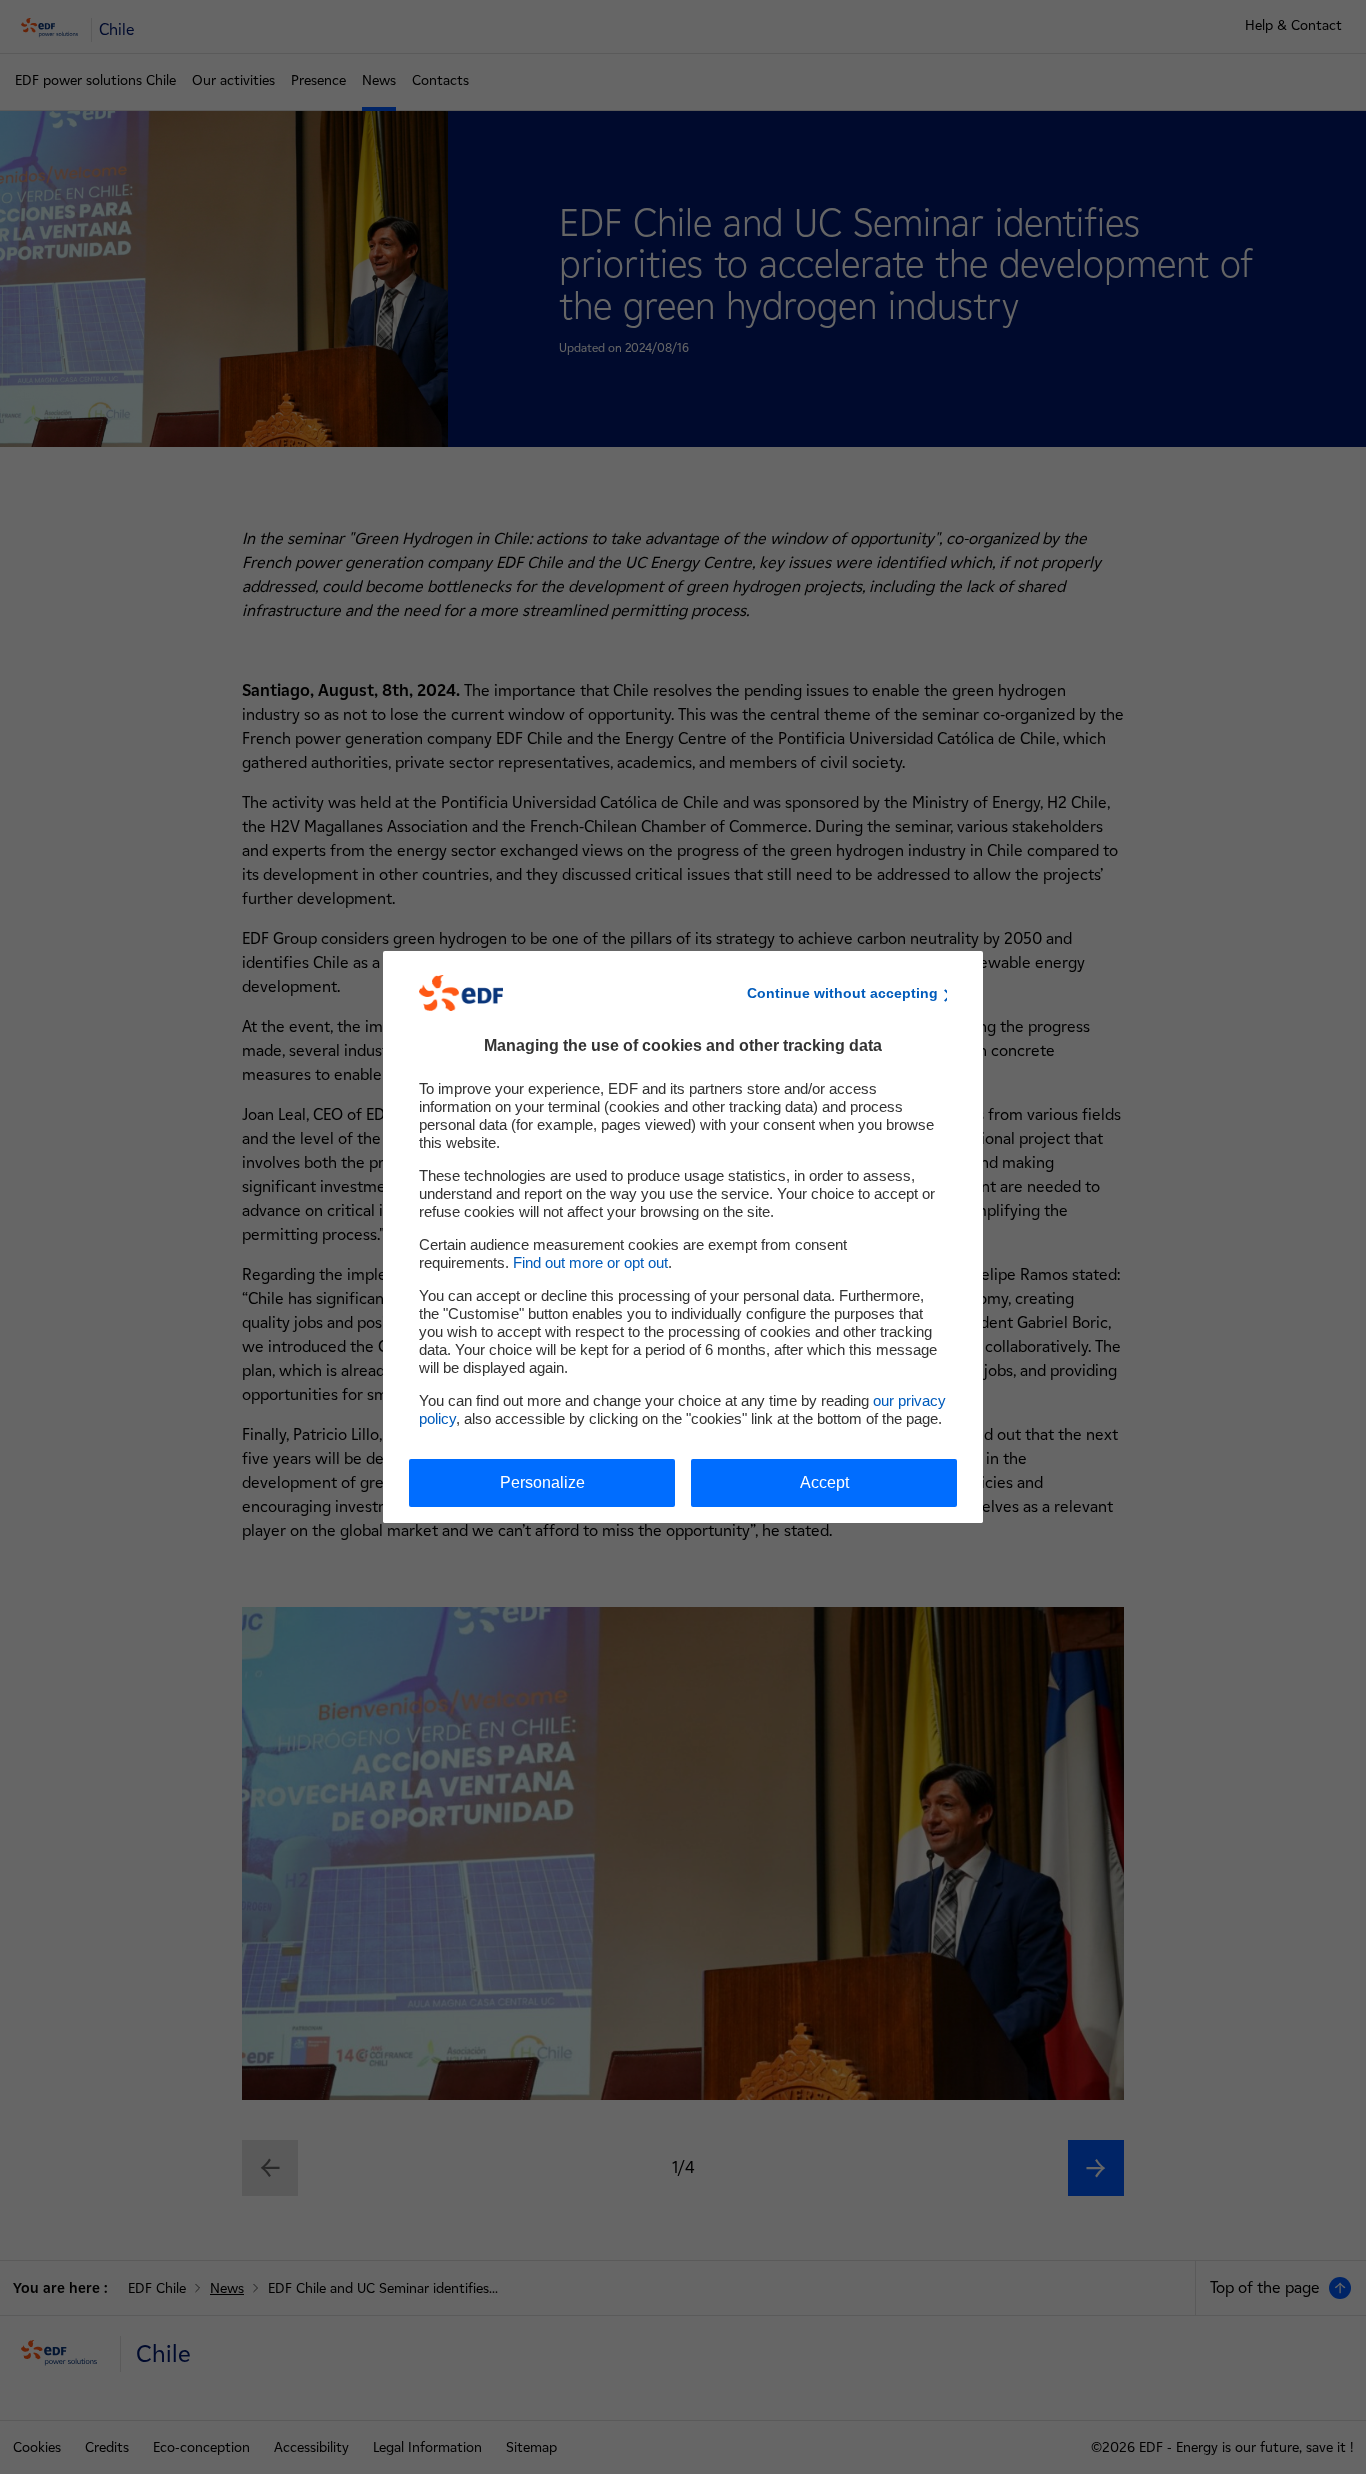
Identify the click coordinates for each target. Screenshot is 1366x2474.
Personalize (542, 1482)
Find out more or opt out (590, 1262)
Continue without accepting (842, 993)
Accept (824, 1482)
